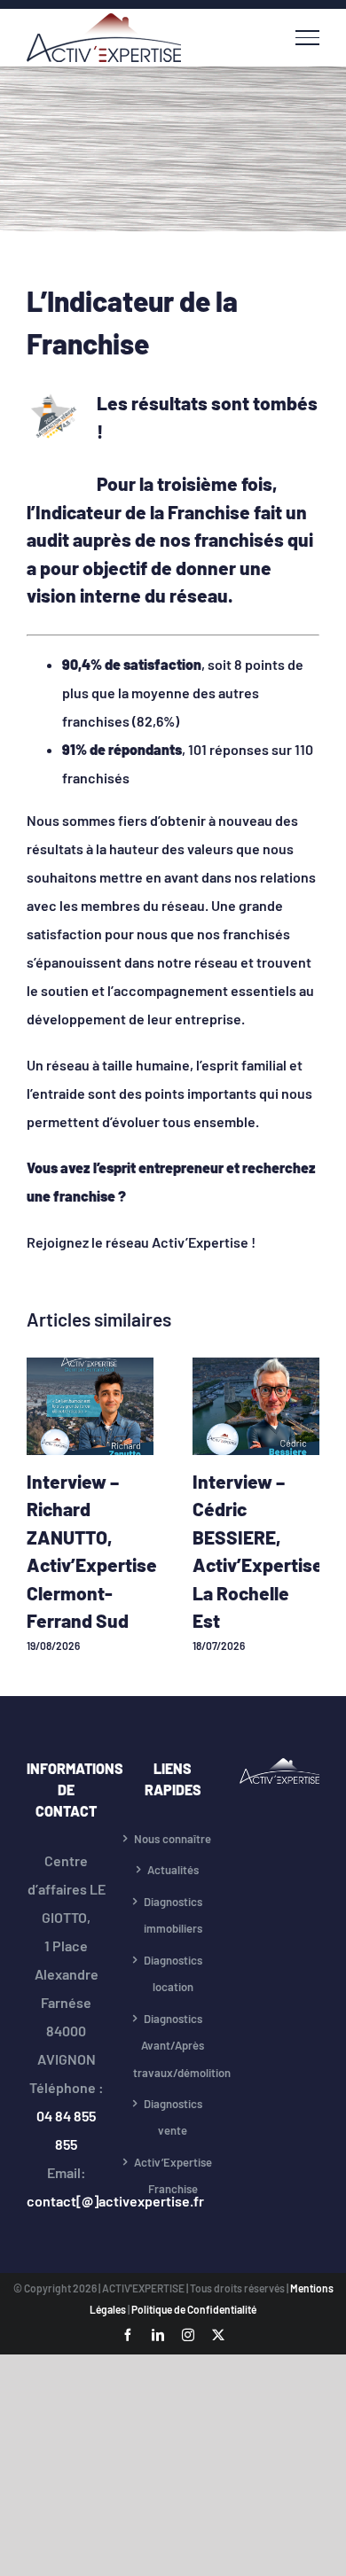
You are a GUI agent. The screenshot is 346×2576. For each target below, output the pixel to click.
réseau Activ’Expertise (178, 1242)
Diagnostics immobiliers (173, 1915)
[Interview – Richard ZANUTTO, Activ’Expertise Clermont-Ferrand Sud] (90, 1366)
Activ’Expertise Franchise (173, 2176)
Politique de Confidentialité (194, 2309)
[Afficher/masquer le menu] (307, 37)
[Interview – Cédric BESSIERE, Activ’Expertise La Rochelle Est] (256, 1366)
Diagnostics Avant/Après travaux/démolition (173, 2046)
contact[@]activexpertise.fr (115, 2201)
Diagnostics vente (173, 2117)
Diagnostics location (173, 1974)
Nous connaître (173, 1839)
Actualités (173, 1870)
